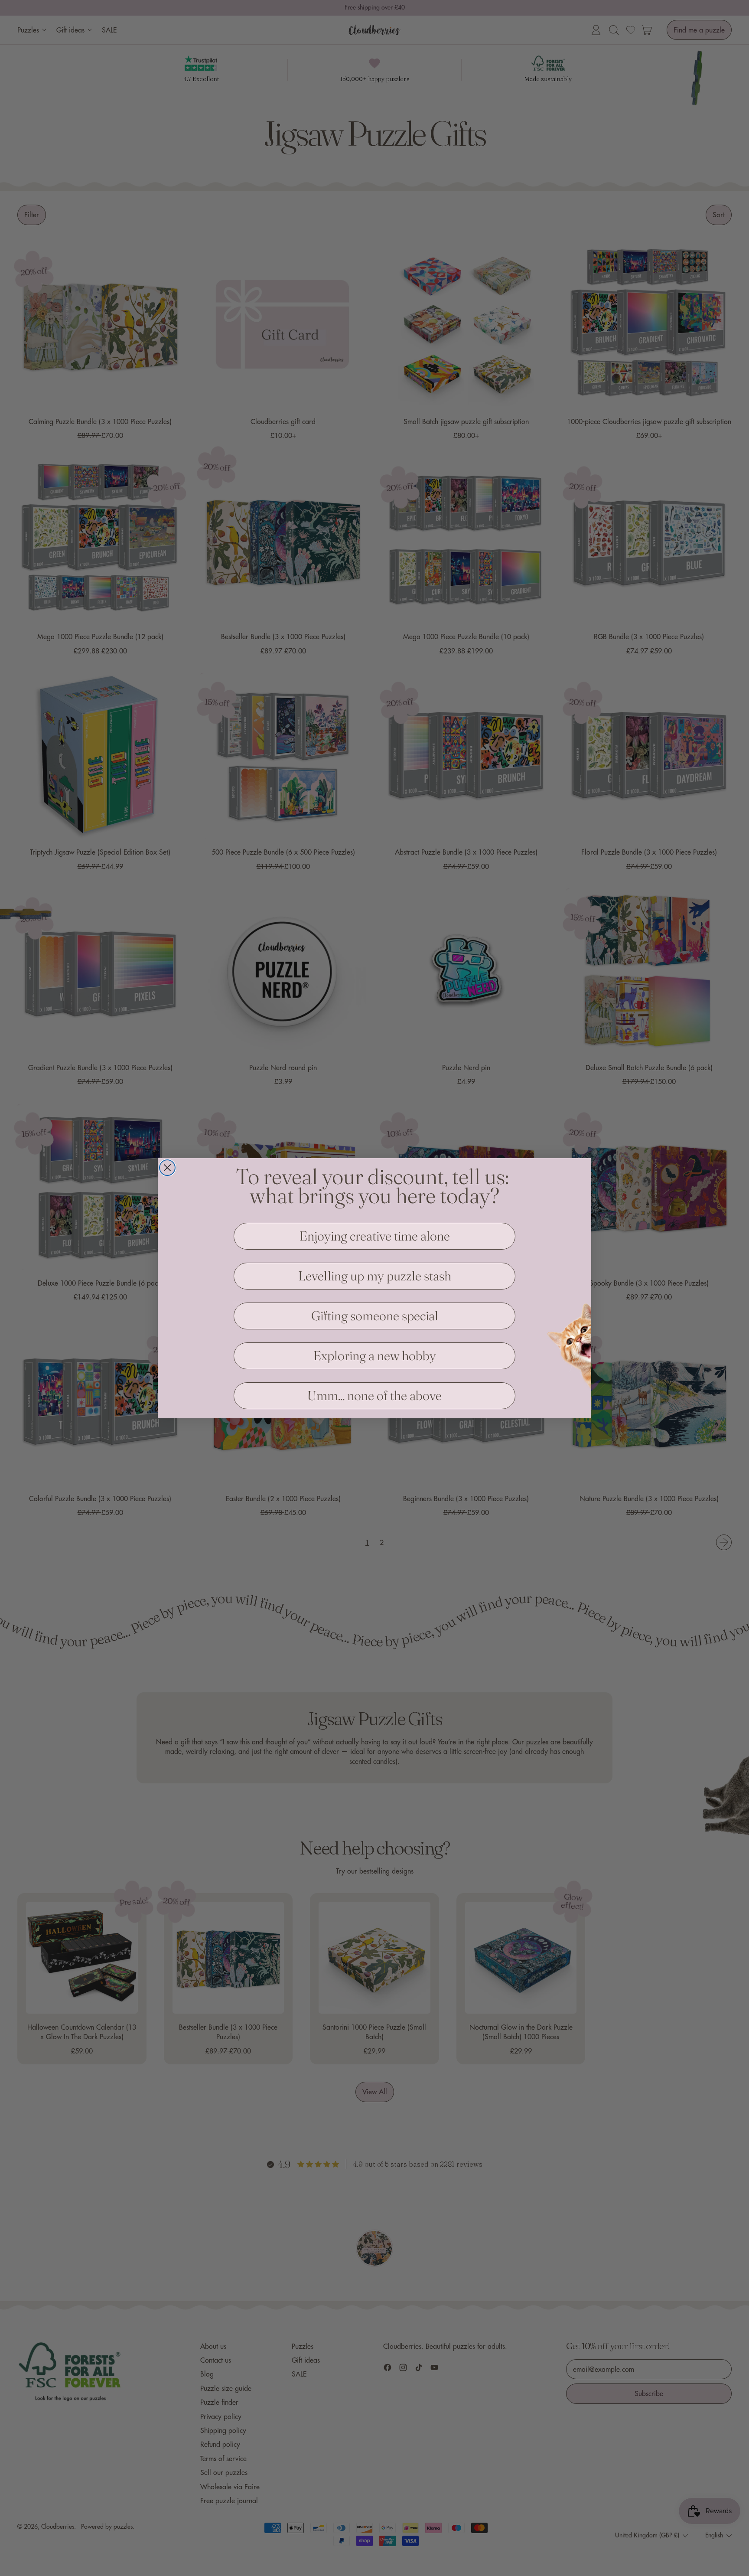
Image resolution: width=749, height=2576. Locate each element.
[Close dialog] (167, 1168)
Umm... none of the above (374, 1396)
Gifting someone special (375, 1316)
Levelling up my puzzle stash (375, 1276)
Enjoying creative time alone (375, 1236)
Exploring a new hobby (375, 1356)
